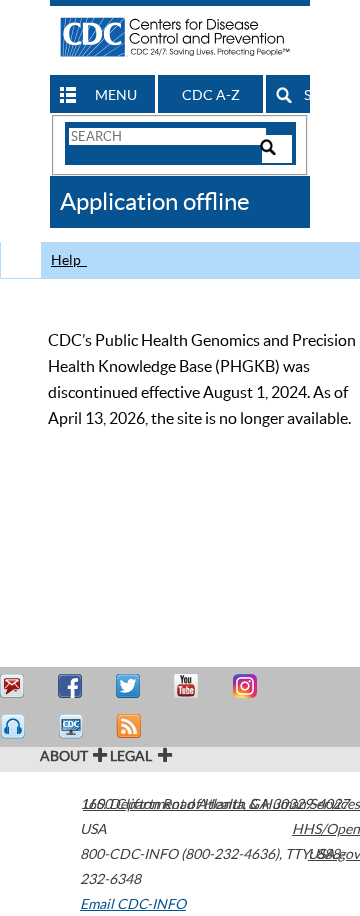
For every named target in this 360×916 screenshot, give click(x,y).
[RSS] (131, 726)
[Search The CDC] (166, 136)
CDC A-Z (211, 95)
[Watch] (73, 726)
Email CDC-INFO (133, 904)
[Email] (15, 686)
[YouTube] (189, 686)
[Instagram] (247, 686)
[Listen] (15, 726)
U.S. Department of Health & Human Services (221, 804)
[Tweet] (131, 686)
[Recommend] (73, 686)
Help (69, 260)
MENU (116, 95)
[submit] (277, 149)
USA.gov (334, 854)
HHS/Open (326, 829)
